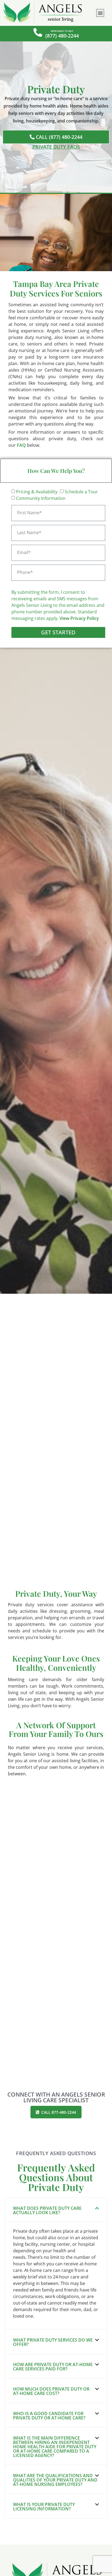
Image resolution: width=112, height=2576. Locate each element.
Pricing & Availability (37, 492)
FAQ (21, 445)
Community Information (41, 498)
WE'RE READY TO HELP (62, 31)
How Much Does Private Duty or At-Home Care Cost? (51, 2391)
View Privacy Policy (79, 618)
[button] (100, 13)
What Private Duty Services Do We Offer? (53, 2342)
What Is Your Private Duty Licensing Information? (44, 2507)
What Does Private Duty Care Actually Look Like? (47, 2210)
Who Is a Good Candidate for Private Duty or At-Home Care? (49, 2416)
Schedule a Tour (81, 492)
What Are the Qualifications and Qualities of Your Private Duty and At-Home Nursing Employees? (55, 2480)
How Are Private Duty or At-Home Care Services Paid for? (53, 2367)
